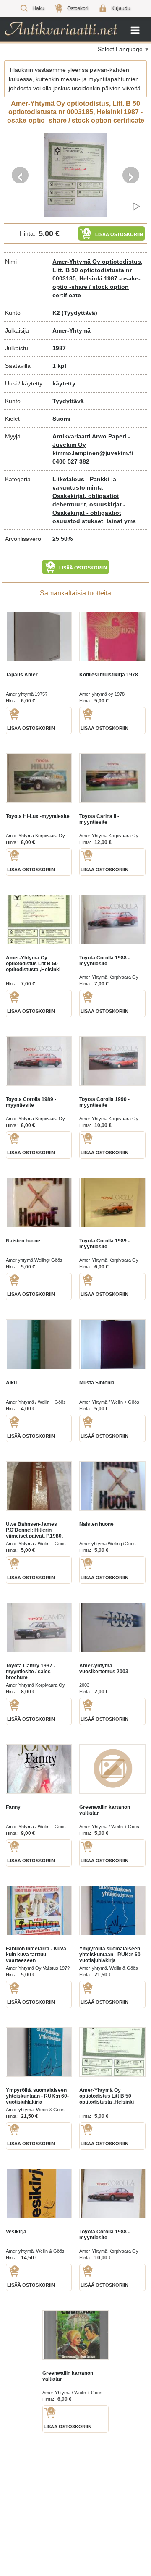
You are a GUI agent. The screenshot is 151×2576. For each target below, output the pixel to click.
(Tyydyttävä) (79, 313)
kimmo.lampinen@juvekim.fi (93, 453)
